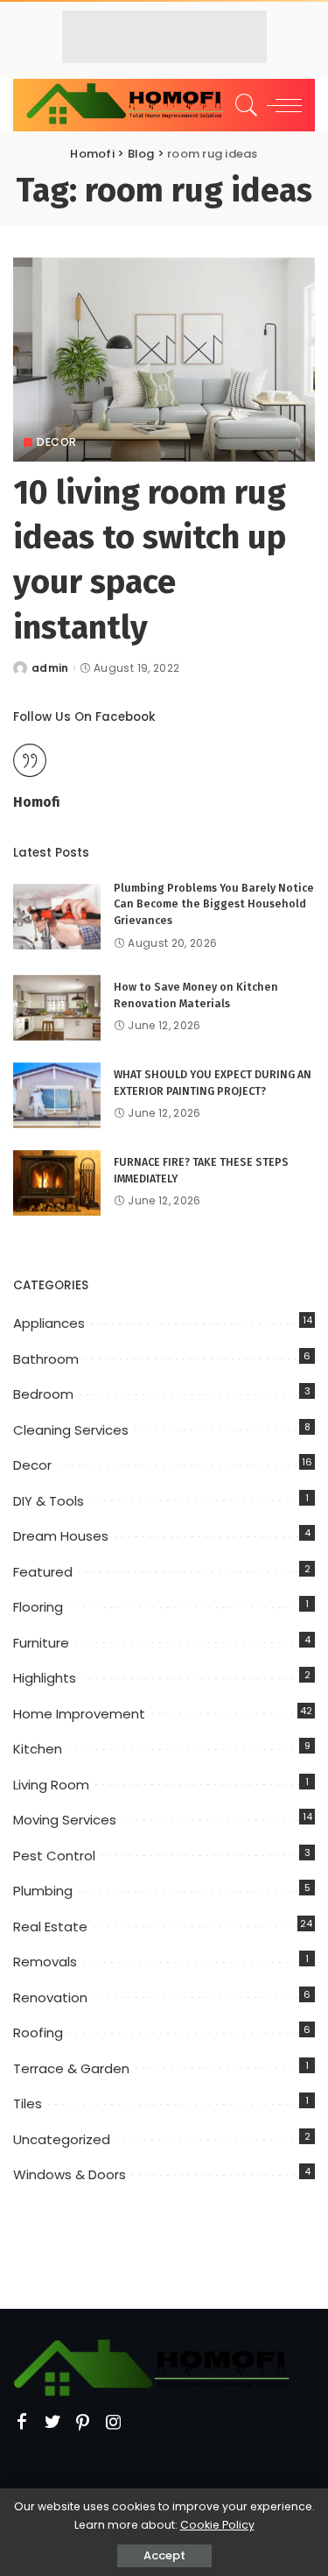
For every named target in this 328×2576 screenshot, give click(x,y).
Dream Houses (61, 1536)
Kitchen (38, 1749)
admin (50, 668)
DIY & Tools (49, 1501)
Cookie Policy (217, 2525)
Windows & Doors (70, 2174)
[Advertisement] (164, 37)
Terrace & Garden (71, 2068)
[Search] (244, 105)
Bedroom (43, 1394)
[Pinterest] (83, 2423)
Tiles (28, 2103)
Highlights (45, 1678)
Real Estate (50, 1927)
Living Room (51, 1785)
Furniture (41, 1643)
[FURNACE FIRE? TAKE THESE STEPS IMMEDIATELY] (57, 1183)
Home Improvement (79, 1714)
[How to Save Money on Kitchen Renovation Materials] (57, 1008)
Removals (45, 1962)
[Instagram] (114, 2423)
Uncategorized (62, 2139)
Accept (164, 2555)
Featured (43, 1572)
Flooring (38, 1607)
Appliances (49, 1323)
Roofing (38, 2033)
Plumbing (43, 1891)
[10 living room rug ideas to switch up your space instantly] (164, 360)
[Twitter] (52, 2423)
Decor (57, 442)
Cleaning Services (71, 1430)
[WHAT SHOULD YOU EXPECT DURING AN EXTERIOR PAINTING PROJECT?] (57, 1095)
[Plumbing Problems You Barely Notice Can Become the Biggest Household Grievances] (57, 917)
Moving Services (65, 1820)
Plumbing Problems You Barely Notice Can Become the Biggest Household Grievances (214, 904)
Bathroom (46, 1359)
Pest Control (54, 1856)
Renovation (50, 1997)
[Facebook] (22, 2423)
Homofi (37, 802)
